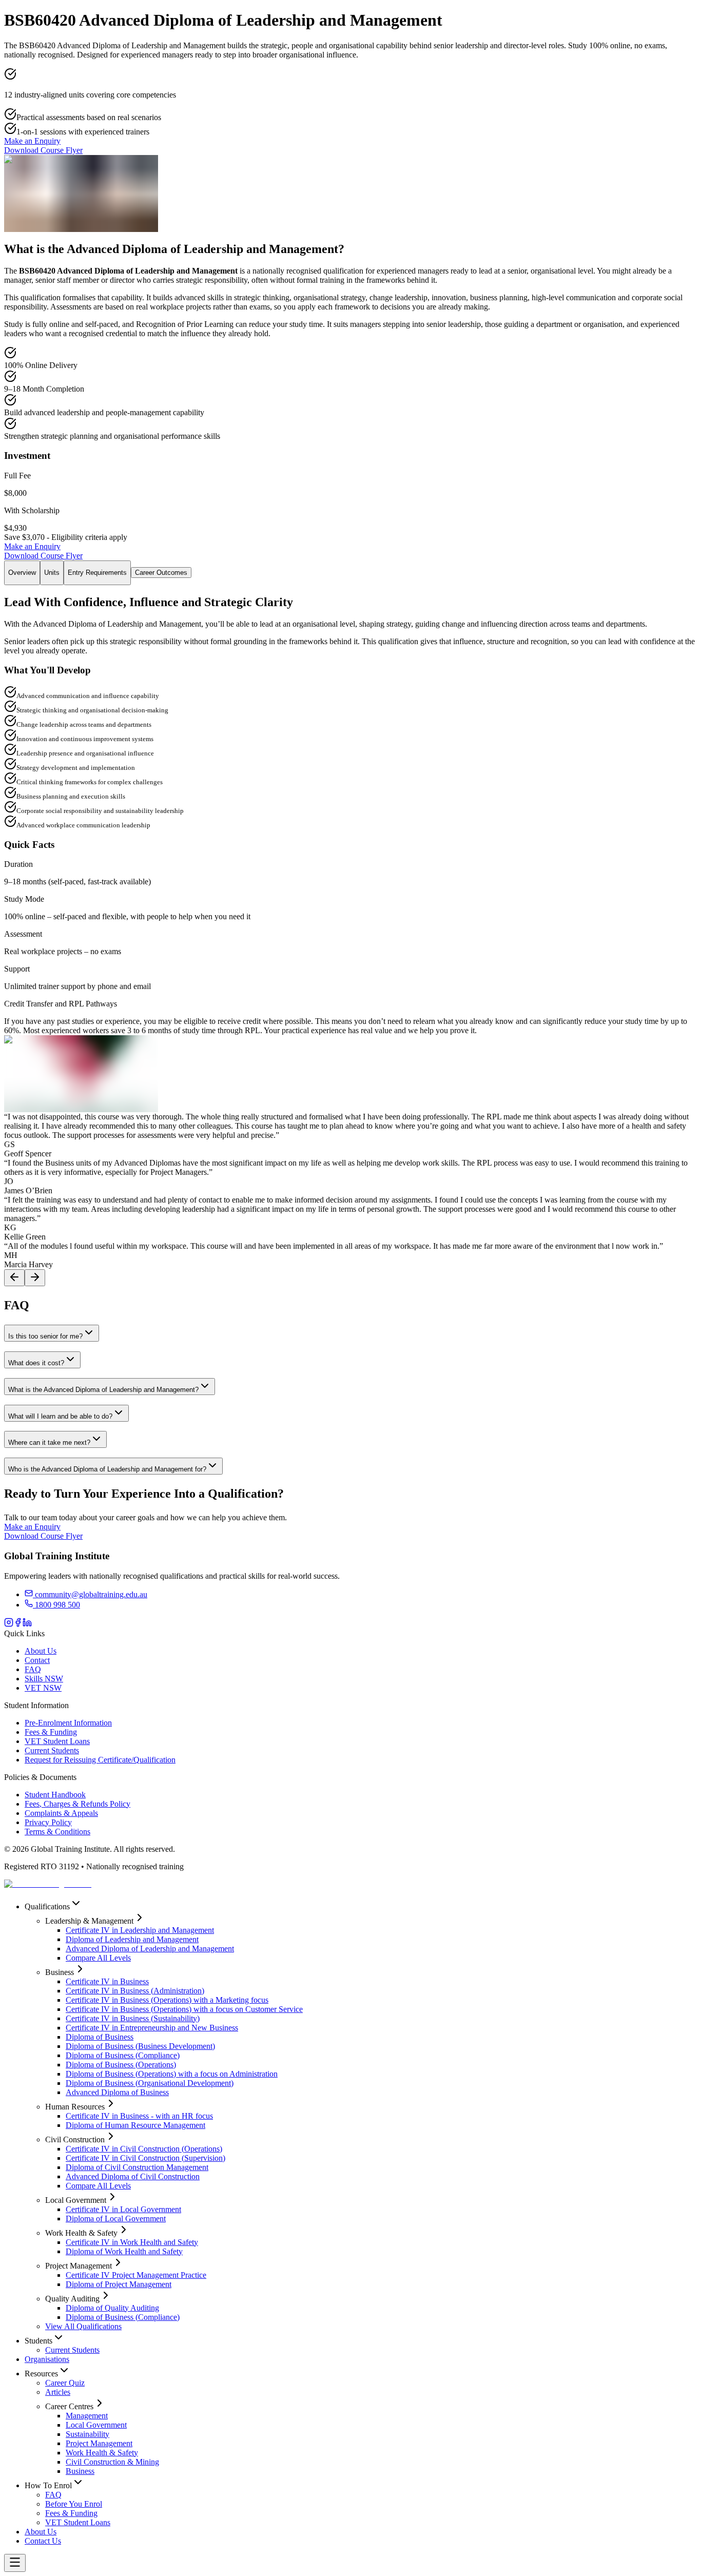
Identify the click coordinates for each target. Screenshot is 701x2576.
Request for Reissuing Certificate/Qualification (100, 1760)
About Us (41, 1651)
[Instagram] (9, 1624)
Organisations (47, 2359)
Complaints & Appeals (61, 1813)
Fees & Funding (51, 1732)
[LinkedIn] (27, 1624)
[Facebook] (18, 1624)
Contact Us (43, 2541)
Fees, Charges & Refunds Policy (77, 1804)
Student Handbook (55, 1795)
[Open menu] (15, 2563)
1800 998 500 (56, 1605)
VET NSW (43, 1688)
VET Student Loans (57, 1741)
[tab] (22, 573)
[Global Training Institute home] (48, 1884)
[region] (350, 1199)
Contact (37, 1660)
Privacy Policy (48, 1822)
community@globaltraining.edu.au (91, 1594)
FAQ (33, 1669)
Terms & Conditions (57, 1832)
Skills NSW (44, 1679)
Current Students (52, 1750)
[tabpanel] (350, 854)
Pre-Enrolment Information (68, 1723)
